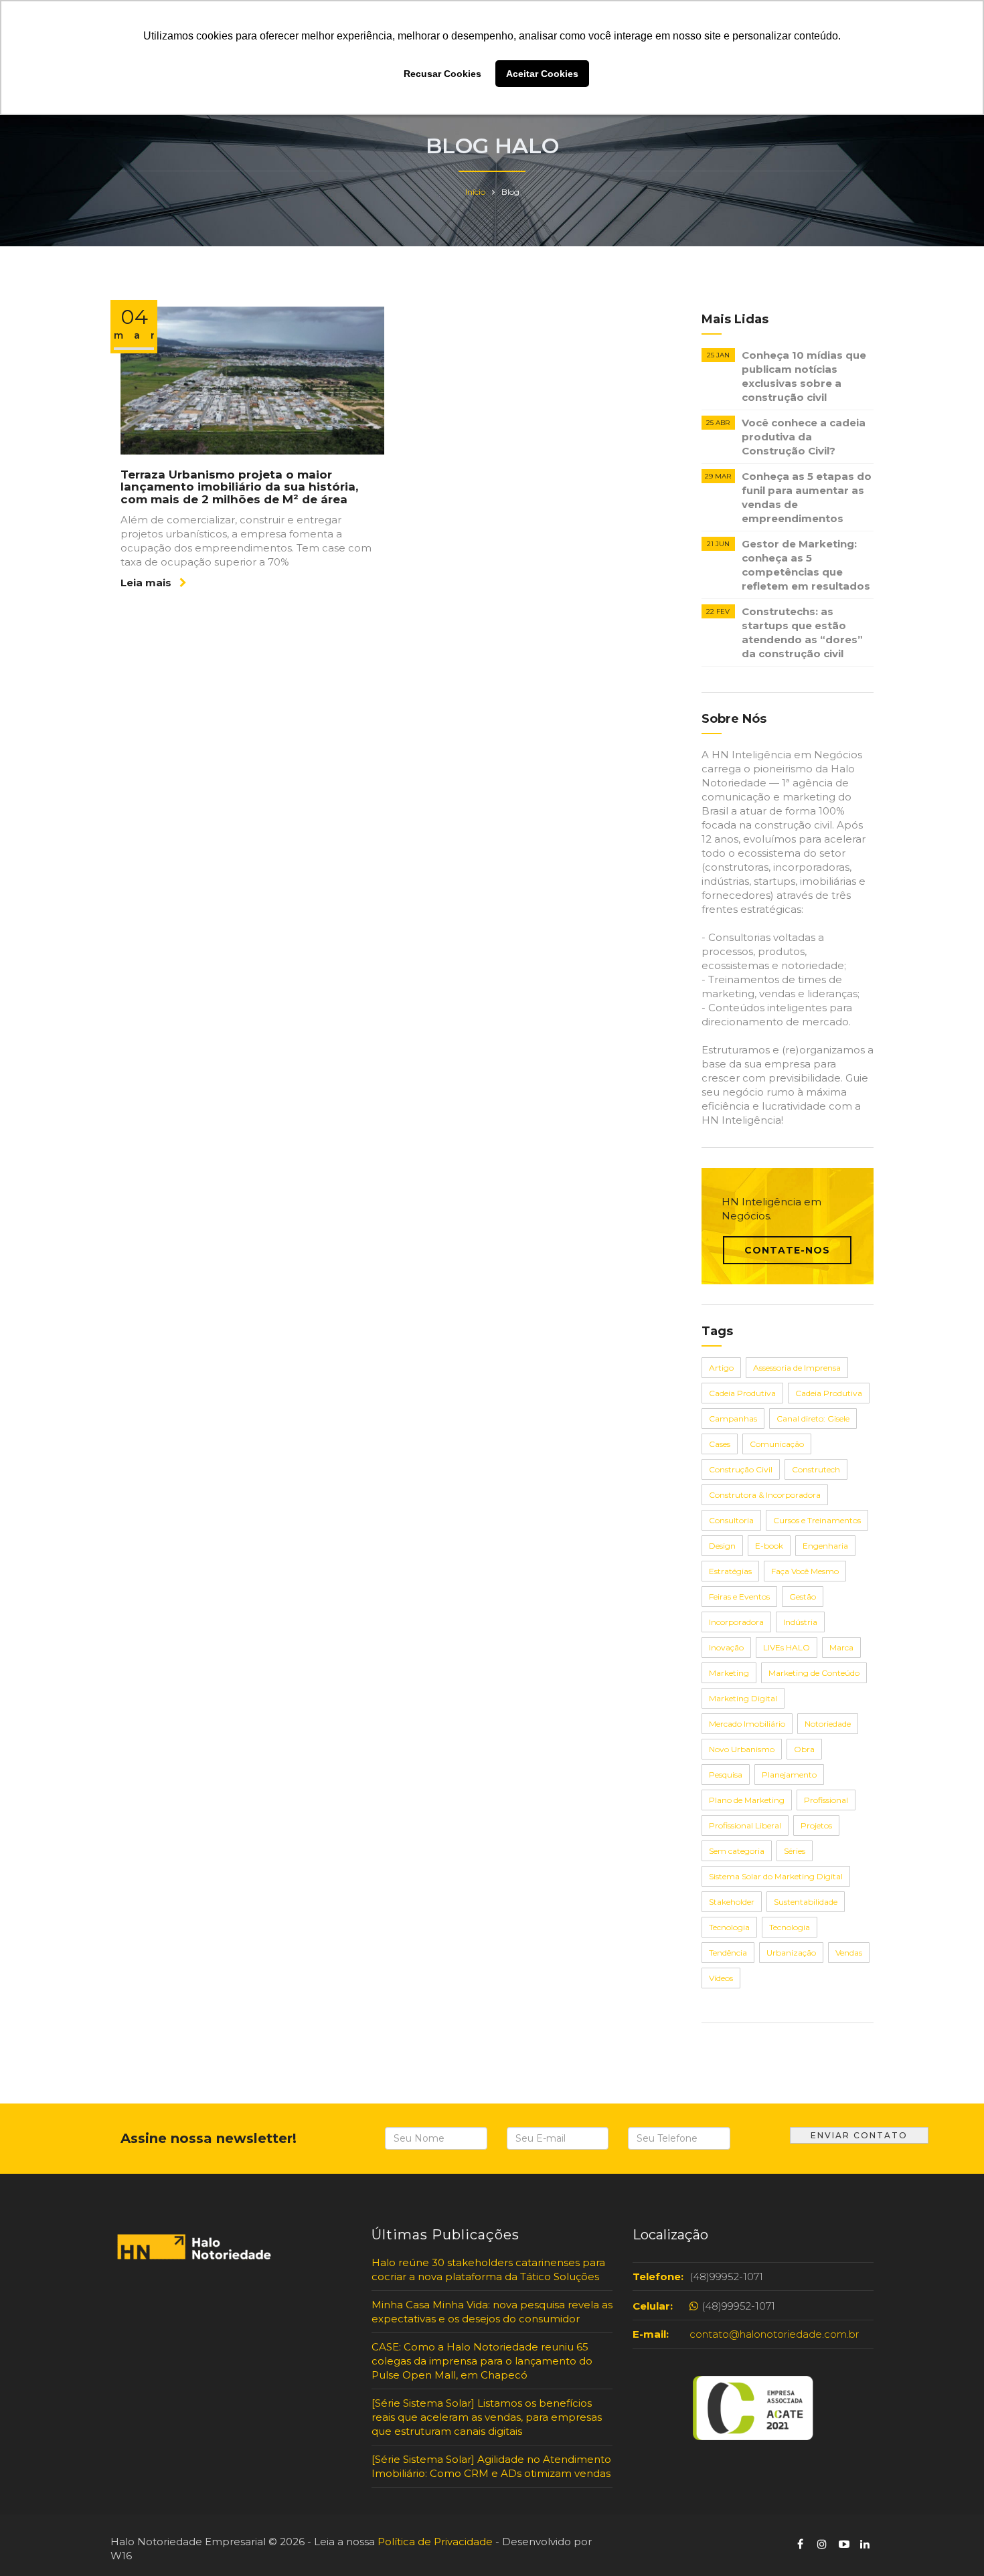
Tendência (728, 1953)
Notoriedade (828, 1724)
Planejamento (789, 1775)
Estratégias (730, 1571)
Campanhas (733, 1419)
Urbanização (791, 1953)
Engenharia (825, 1546)
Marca (841, 1647)
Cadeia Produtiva (742, 1393)
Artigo (721, 1368)
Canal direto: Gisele (813, 1419)
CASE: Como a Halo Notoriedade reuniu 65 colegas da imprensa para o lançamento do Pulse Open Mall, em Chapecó (482, 2361)
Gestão (803, 1597)
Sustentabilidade (806, 1902)
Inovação (726, 1647)
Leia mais (147, 583)
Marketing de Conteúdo (814, 1673)
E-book (769, 1546)
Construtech (816, 1469)
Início (475, 192)
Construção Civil (741, 1469)
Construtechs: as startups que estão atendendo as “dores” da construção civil (802, 632)
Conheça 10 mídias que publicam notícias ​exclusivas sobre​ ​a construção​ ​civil (804, 376)
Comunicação (777, 1444)
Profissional (826, 1800)
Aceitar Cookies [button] (542, 74)
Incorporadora (736, 1622)
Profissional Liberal (745, 1825)
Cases (720, 1444)
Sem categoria (737, 1851)
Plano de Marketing (747, 1800)
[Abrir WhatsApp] (33, 2542)
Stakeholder (732, 1902)
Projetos (816, 1825)
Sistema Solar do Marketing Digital (776, 1876)
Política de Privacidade (435, 2542)
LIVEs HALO (787, 1647)
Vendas (849, 1953)
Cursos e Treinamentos (817, 1520)
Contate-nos (787, 1250)
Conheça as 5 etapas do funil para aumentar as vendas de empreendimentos (807, 497)
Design (722, 1546)
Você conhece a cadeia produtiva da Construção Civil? (804, 437)
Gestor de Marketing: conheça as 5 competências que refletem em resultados (806, 565)
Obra (804, 1749)
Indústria (800, 1622)
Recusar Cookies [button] (442, 74)
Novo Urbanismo (742, 1749)
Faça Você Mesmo (805, 1571)
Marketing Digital (743, 1698)
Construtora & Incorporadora (765, 1495)
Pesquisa (726, 1775)
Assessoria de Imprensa (797, 1368)
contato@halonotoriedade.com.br (774, 2334)
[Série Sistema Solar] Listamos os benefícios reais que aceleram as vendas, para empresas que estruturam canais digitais (487, 2417)
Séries (795, 1851)
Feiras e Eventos (739, 1597)
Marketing (729, 1673)
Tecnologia (729, 1927)
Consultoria (731, 1520)
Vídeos (721, 1978)
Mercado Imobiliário (747, 1724)
